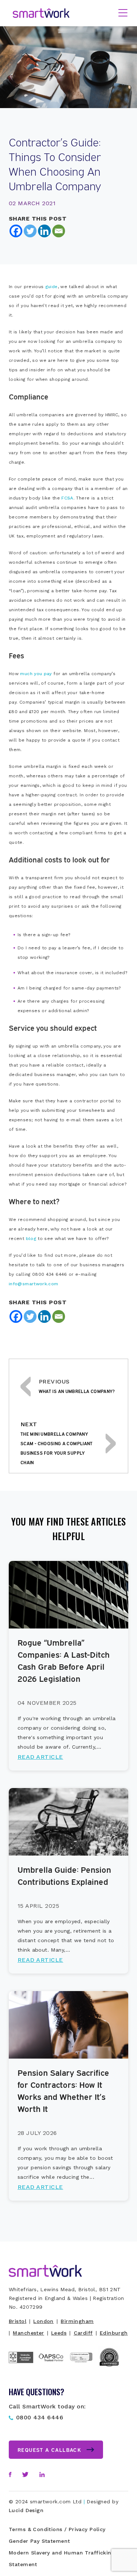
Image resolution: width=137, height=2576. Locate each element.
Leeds (59, 2333)
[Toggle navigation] (123, 14)
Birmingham (77, 2321)
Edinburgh (114, 2333)
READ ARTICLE (40, 1757)
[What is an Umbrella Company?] (26, 1386)
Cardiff (83, 2333)
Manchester (28, 2333)
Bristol (18, 2321)
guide (52, 287)
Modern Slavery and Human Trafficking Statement (62, 2558)
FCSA (67, 498)
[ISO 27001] (84, 2370)
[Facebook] (16, 231)
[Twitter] (30, 231)
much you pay (36, 674)
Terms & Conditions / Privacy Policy (57, 2529)
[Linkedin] (44, 231)
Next (57, 1443)
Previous (77, 1386)
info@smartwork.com (33, 1284)
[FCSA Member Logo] (24, 2366)
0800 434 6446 (40, 2417)
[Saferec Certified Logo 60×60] (113, 2366)
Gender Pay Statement (39, 2541)
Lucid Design (26, 2510)
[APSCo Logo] (54, 2363)
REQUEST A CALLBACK (49, 2449)
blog (31, 1239)
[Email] (59, 231)
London (43, 2321)
